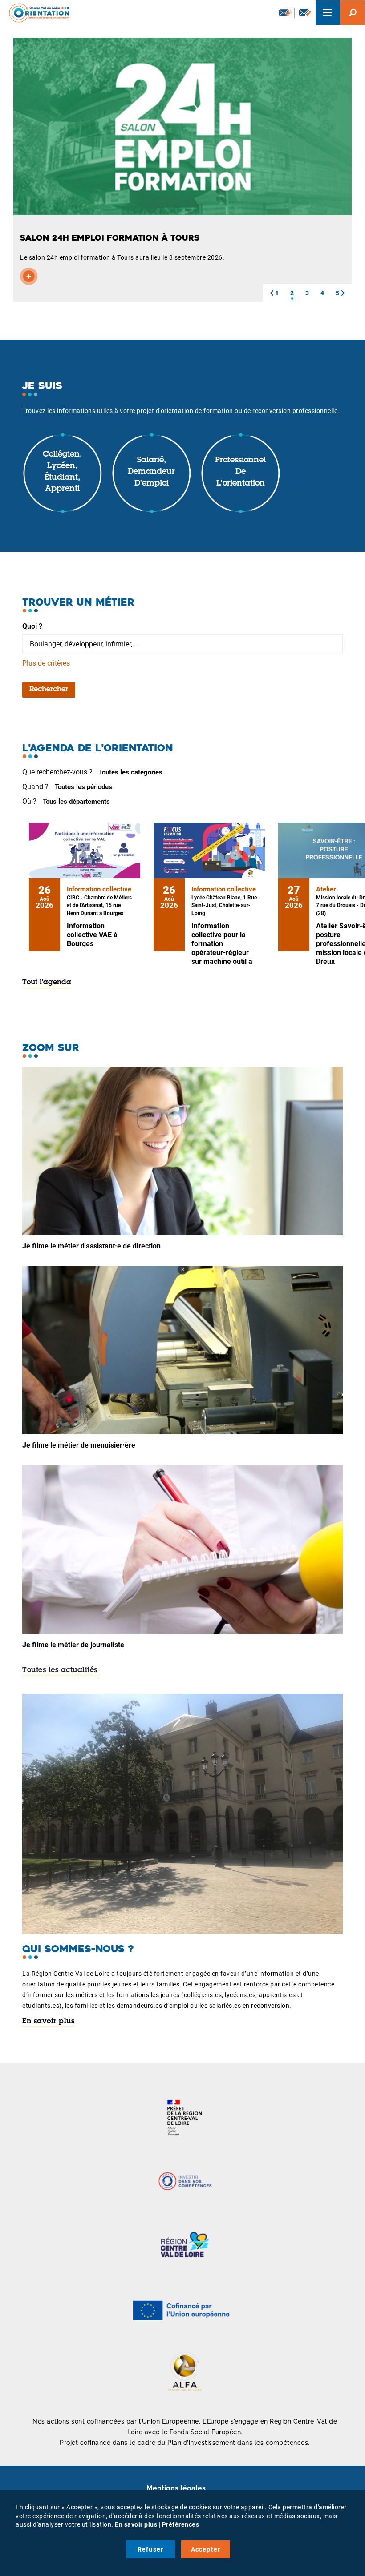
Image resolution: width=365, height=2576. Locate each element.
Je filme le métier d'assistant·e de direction (91, 1246)
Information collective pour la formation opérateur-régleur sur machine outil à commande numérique (222, 953)
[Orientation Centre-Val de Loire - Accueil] (36, 13)
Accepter (206, 2549)
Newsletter (284, 13)
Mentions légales (176, 2488)
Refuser (150, 2549)
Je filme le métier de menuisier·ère (79, 1445)
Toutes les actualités (60, 1670)
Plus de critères (46, 663)
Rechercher (49, 690)
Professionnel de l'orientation (240, 472)
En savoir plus (48, 2022)
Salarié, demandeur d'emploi (151, 472)
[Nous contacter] (305, 13)
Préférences (181, 2524)
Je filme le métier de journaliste (73, 1645)
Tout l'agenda (47, 983)
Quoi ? (32, 626)
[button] (272, 293)
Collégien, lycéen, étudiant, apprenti (62, 472)
